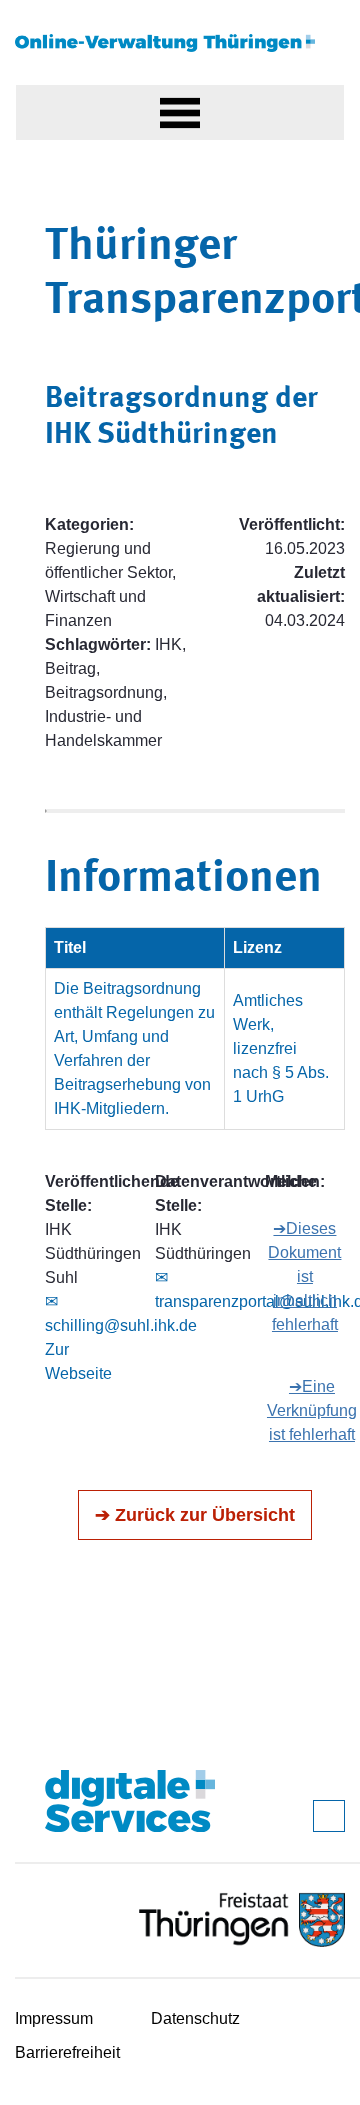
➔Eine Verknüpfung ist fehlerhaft (312, 1410)
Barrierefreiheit (67, 2052)
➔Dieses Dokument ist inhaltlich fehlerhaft (304, 1276)
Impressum (54, 2018)
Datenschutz (195, 2018)
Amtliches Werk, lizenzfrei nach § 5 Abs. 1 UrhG (281, 1048)
